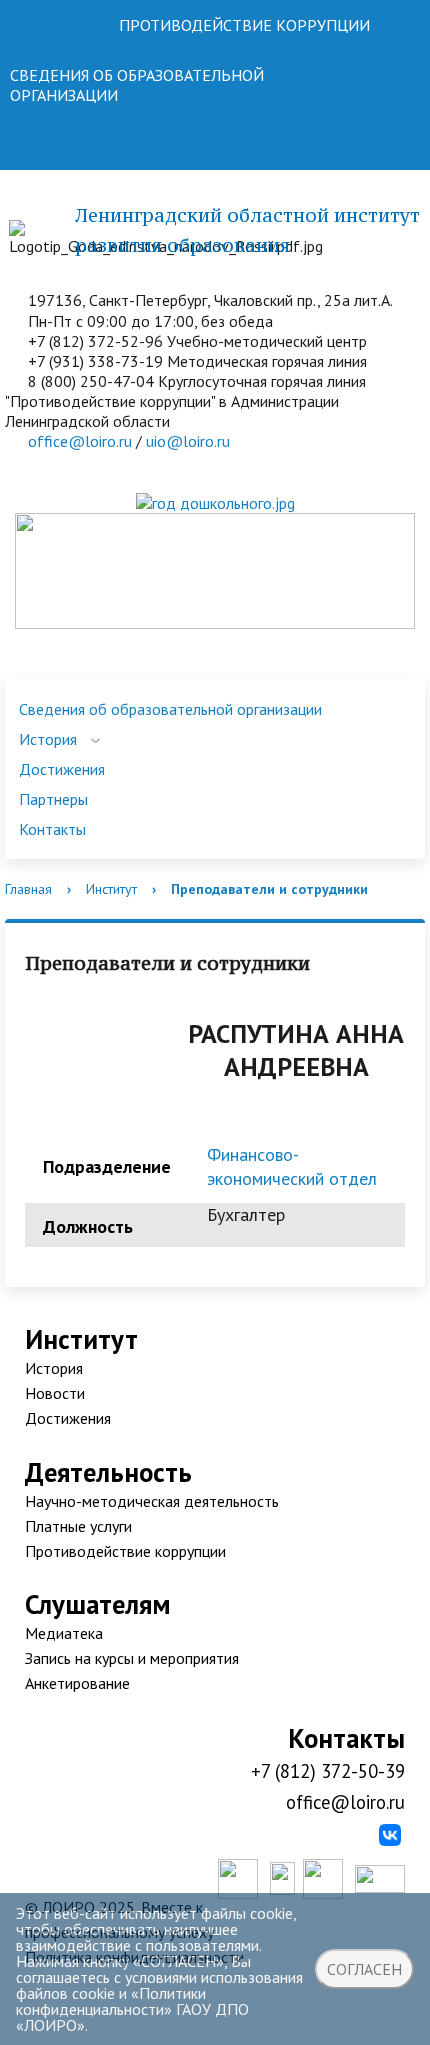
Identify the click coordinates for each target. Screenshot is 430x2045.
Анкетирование (77, 1683)
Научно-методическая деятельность (152, 1501)
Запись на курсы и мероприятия (132, 1658)
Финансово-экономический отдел (292, 1166)
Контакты (52, 829)
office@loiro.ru (80, 441)
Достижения (62, 769)
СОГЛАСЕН (364, 1969)
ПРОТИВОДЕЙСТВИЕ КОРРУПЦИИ (244, 25)
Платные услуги (78, 1526)
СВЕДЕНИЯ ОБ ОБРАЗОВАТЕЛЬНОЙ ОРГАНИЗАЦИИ (137, 85)
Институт (111, 889)
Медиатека (64, 1633)
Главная (28, 889)
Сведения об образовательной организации (170, 709)
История (48, 739)
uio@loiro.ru (188, 441)
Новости (55, 1393)
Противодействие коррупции (125, 1551)
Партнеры (53, 799)
